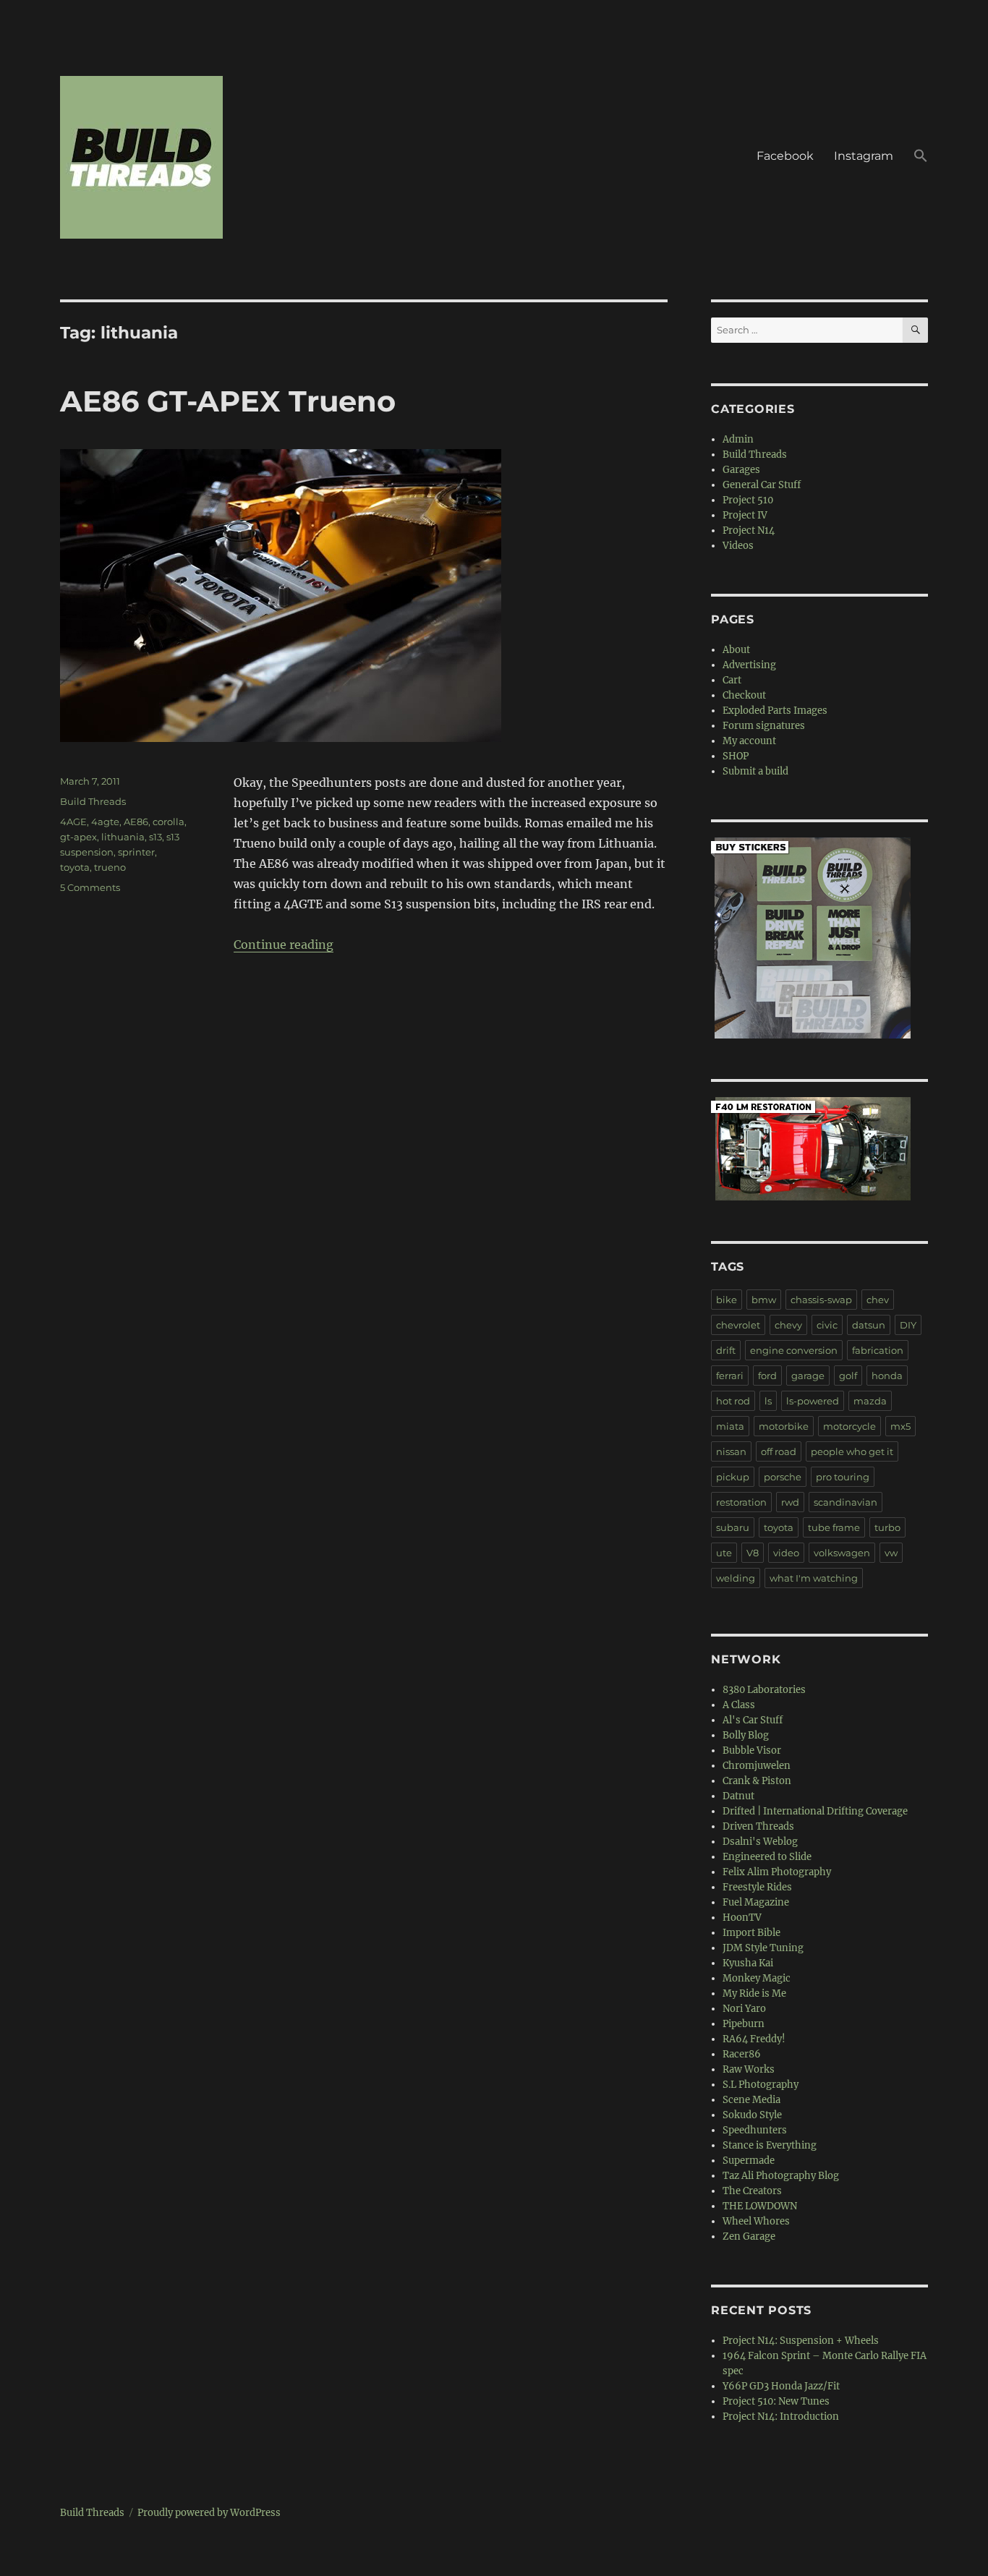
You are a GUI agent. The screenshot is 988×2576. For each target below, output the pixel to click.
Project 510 (748, 500)
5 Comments (90, 887)
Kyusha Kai (748, 1963)
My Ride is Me (754, 1993)
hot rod (733, 1401)
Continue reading (284, 944)
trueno (110, 867)
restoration (741, 1502)
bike (727, 1300)
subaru (733, 1527)
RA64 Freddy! (754, 2039)
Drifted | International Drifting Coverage (815, 1811)
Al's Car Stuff (753, 1720)
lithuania (123, 837)
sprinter (136, 852)
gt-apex (78, 837)
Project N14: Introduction (781, 2417)
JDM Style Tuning (763, 1948)
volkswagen (842, 1553)
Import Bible (751, 1933)
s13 (156, 837)
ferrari (730, 1376)
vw (891, 1553)
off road (779, 1451)
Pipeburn (744, 2024)
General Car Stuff (762, 485)
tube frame (834, 1527)
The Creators (752, 2191)
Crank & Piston (757, 1781)
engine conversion (794, 1350)
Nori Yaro (744, 2009)
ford (767, 1376)
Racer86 (742, 2054)
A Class (739, 1705)
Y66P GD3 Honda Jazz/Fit (781, 2386)
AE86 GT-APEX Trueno (228, 401)
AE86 (136, 822)
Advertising (749, 665)
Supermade (749, 2161)
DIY (908, 1325)
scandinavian (846, 1502)
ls (768, 1401)
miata (730, 1426)
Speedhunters (755, 2130)
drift (726, 1350)
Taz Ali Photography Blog (781, 2176)
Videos (738, 546)
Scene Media (751, 2100)
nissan (731, 1451)
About (736, 650)
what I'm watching (814, 1578)
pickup (733, 1477)
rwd (790, 1502)
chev (878, 1300)
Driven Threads (758, 1826)
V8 (753, 1553)
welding (736, 1578)
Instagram (864, 156)
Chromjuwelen (757, 1766)
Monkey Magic (757, 1978)
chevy (788, 1325)
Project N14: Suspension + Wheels (801, 2341)
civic (827, 1325)
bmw (764, 1300)
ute (724, 1553)
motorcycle (849, 1426)
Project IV (745, 515)
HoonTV (742, 1918)
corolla (169, 822)
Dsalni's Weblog (760, 1842)
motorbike (784, 1426)
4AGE (73, 822)
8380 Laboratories (764, 1690)
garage (808, 1376)
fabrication (878, 1350)
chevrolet (738, 1325)
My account (749, 741)
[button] (921, 158)
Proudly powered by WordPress (209, 2513)
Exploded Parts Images (775, 711)
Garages (741, 470)
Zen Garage (749, 2236)
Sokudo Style (752, 2115)
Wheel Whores (756, 2221)
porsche (783, 1477)
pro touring (843, 1477)
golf (848, 1376)
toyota (75, 867)
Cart (732, 680)
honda (887, 1376)
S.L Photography (761, 2085)
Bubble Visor (752, 1750)
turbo (887, 1527)
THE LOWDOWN (760, 2206)
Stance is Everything (770, 2145)
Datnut (738, 1796)
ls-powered (813, 1401)
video (786, 1553)
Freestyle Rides (757, 1887)
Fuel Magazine (756, 1902)
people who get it (852, 1451)
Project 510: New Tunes (776, 2401)
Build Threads (93, 801)
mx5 (900, 1426)
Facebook (785, 156)
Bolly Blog (746, 1735)
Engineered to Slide (767, 1857)
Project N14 (749, 530)
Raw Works (749, 2069)
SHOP (736, 756)
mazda (870, 1401)
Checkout (744, 695)
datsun (869, 1325)
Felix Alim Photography (777, 1872)
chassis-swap (821, 1300)
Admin (738, 439)
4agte (105, 822)
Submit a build (755, 771)
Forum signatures (764, 726)
